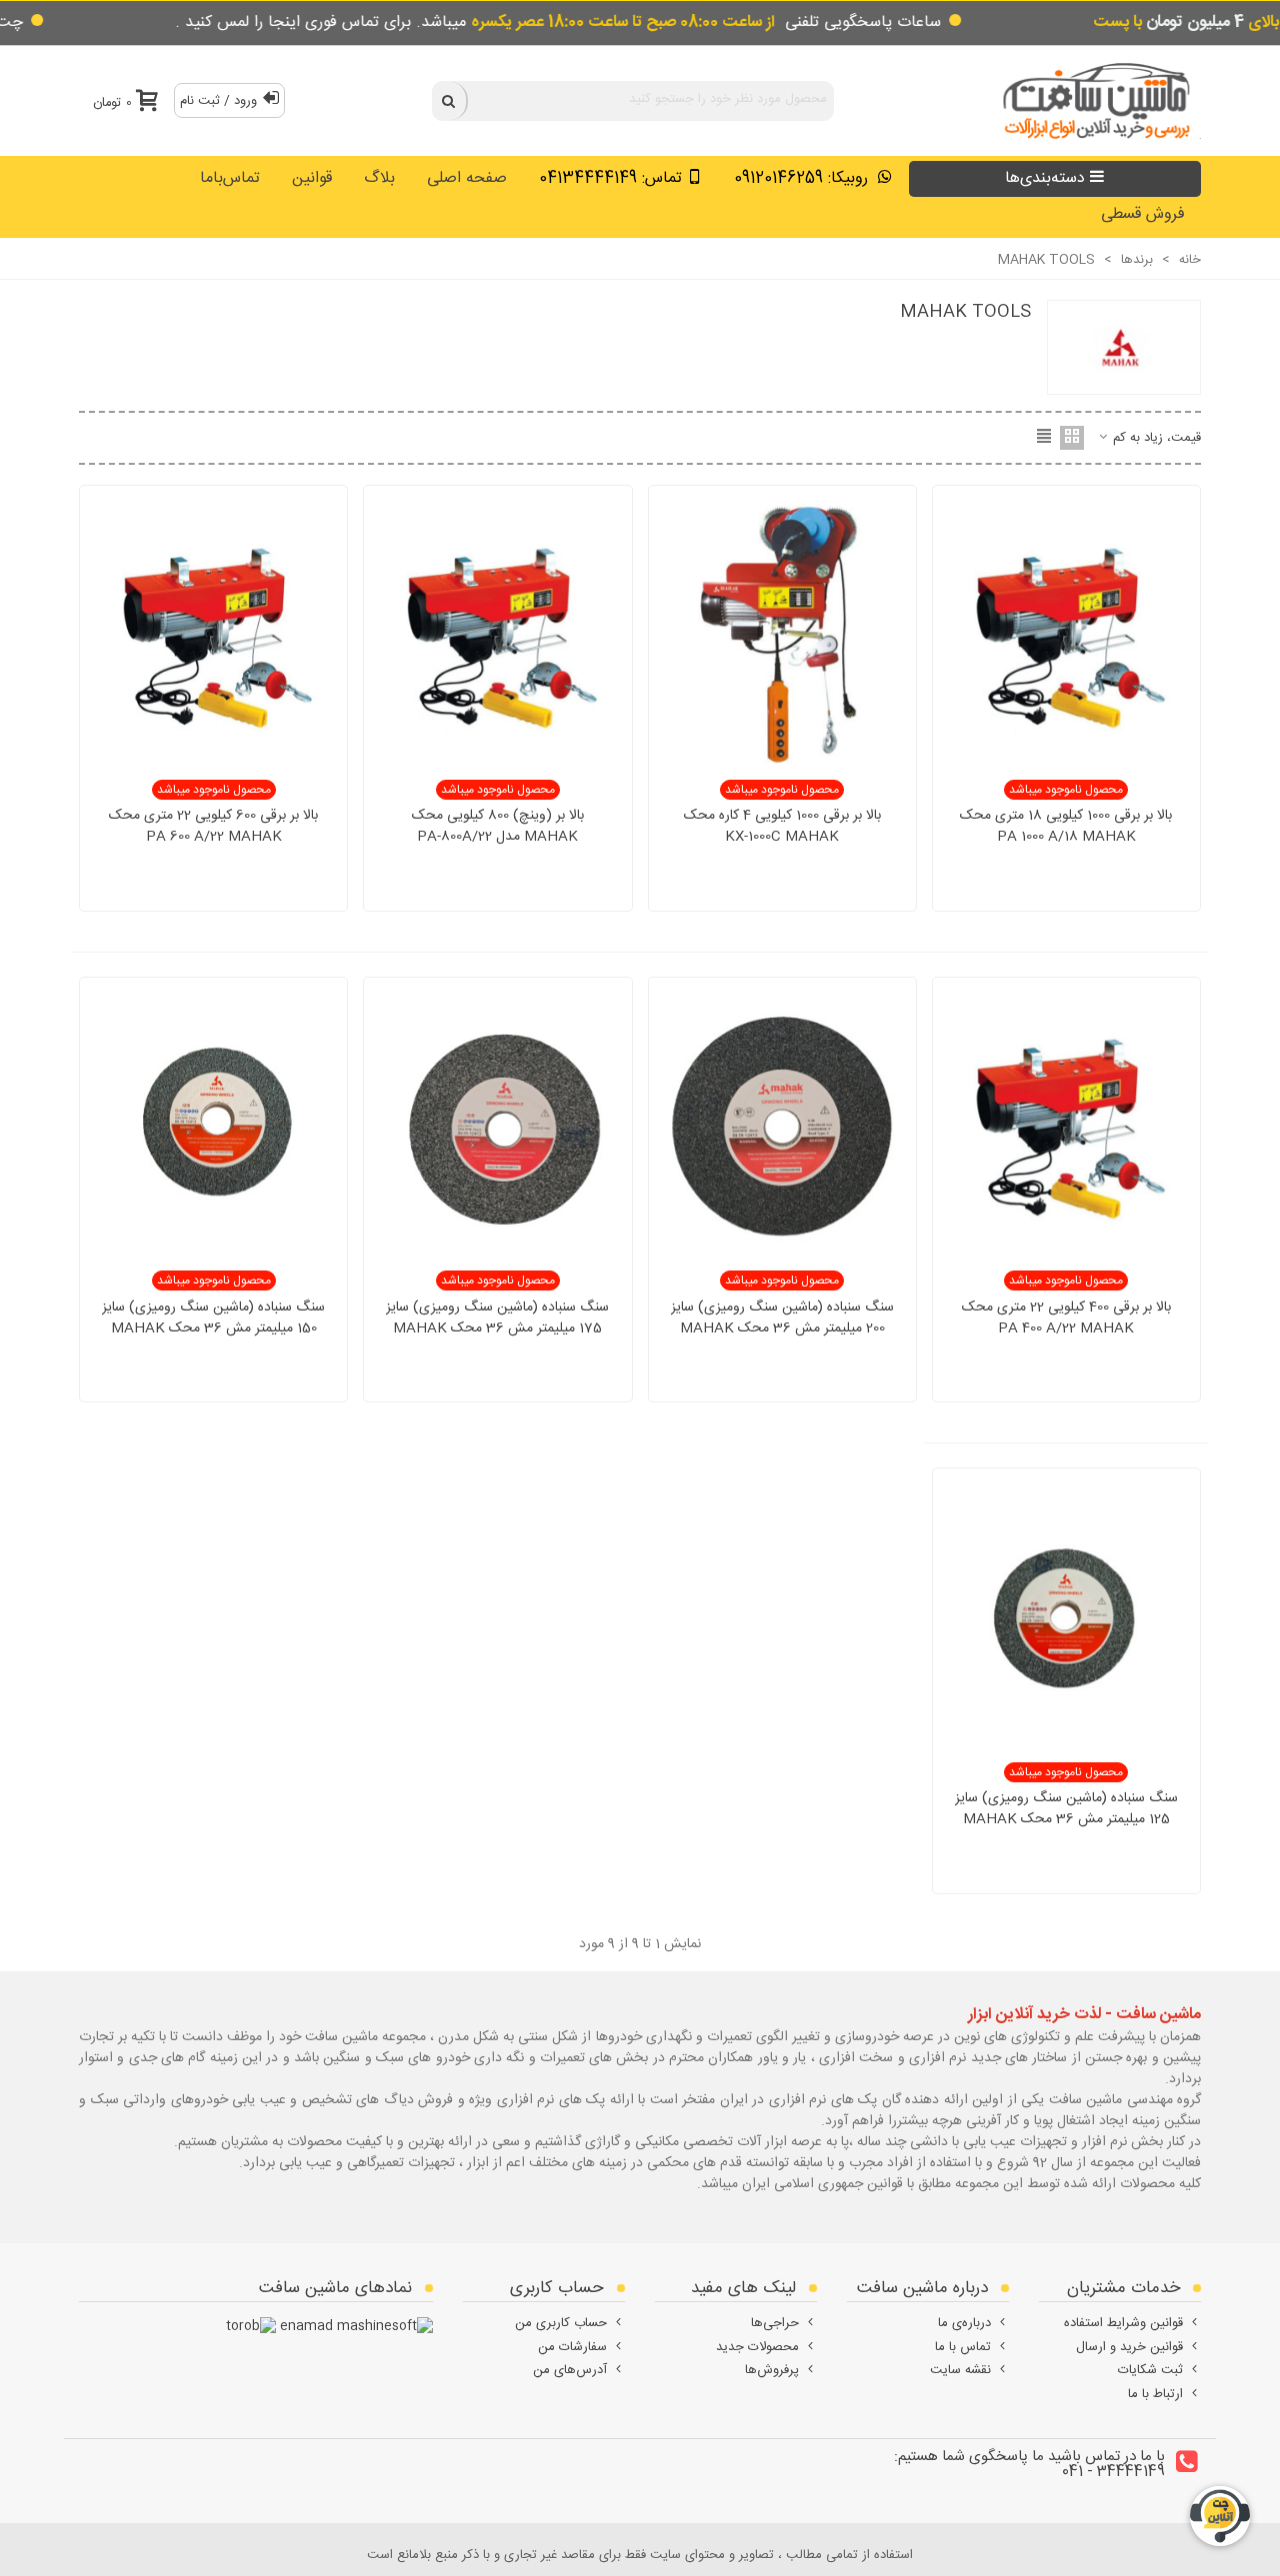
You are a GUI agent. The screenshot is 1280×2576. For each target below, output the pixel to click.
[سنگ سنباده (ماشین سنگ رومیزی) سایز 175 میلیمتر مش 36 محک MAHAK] (497, 1126)
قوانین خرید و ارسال (1129, 2347)
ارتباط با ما (1155, 2394)
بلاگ (379, 178)
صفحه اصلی (467, 178)
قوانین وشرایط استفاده (1123, 2323)
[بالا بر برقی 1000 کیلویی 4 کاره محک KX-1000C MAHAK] (782, 635)
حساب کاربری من (561, 2323)
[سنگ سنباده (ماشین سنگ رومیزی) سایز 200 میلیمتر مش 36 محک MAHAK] (782, 1126)
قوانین (312, 178)
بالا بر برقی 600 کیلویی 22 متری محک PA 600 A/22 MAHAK (213, 827)
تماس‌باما (230, 178)
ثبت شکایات (1150, 2370)
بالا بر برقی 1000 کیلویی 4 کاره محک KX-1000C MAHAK (782, 827)
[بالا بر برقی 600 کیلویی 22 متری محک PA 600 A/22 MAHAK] (213, 635)
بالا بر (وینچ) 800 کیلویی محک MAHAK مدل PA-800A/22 (498, 827)
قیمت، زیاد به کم (1155, 439)
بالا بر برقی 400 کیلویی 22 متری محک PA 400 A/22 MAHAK (1066, 1318)
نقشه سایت (960, 2370)
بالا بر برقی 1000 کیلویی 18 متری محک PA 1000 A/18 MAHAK (1066, 827)
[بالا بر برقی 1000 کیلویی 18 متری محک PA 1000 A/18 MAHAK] (1066, 635)
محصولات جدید (757, 2347)
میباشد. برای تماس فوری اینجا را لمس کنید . (475, 22)
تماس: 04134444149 (610, 178)
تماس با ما (963, 2347)
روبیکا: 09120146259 (803, 178)
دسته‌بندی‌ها (1045, 178)
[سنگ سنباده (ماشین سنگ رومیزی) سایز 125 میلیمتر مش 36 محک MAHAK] (1066, 1618)
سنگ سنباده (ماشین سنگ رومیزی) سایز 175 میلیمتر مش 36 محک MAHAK (497, 1318)
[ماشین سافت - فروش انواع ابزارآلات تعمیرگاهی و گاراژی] (1091, 100)
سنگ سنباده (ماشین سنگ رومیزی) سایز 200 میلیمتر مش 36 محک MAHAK (782, 1318)
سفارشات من (572, 2347)
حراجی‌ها (775, 2323)
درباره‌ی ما (964, 2323)
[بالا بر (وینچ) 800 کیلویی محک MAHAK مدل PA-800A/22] (497, 635)
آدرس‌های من (570, 2370)
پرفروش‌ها (772, 2370)
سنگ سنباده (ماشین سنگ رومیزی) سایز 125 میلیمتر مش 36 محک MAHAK (1066, 1809)
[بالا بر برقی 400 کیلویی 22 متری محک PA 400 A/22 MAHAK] (1066, 1126)
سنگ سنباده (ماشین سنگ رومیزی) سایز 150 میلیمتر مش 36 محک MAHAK (213, 1318)
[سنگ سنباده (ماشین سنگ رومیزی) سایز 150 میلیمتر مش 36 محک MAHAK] (213, 1126)
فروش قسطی (1143, 214)
